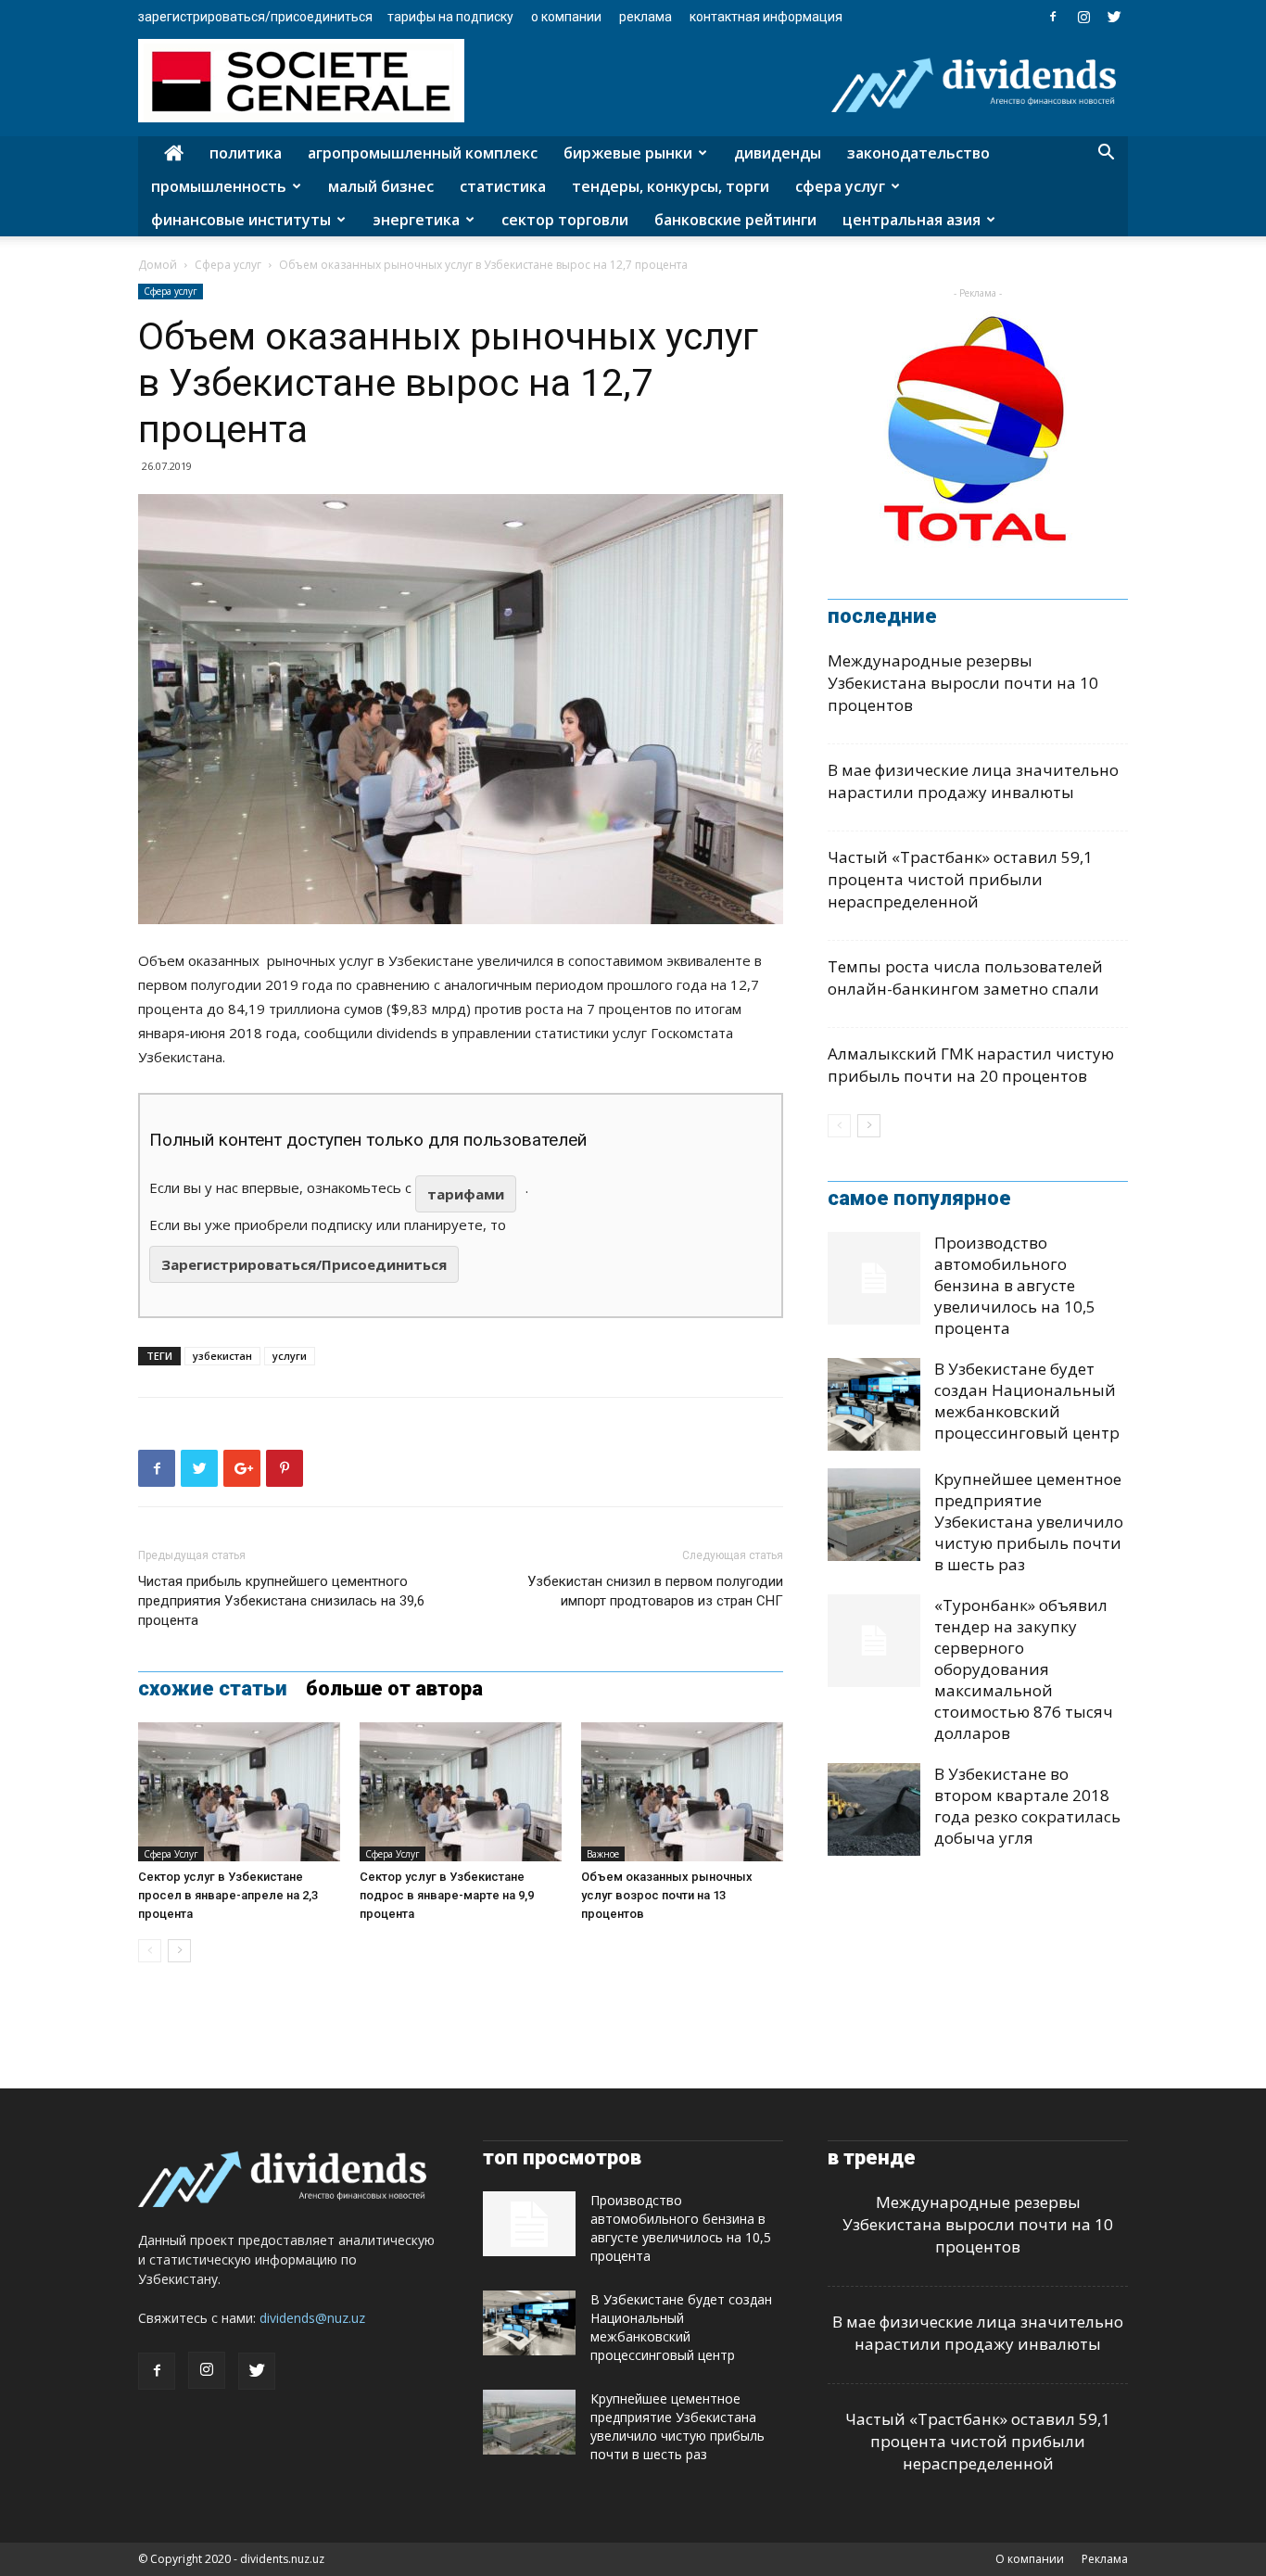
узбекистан (222, 1356)
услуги (290, 1356)
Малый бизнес (381, 186)
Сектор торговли (565, 220)
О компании (566, 17)
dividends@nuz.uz (312, 2318)
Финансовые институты (241, 220)
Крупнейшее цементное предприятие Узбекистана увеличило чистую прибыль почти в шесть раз (1029, 1522)
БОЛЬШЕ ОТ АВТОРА (394, 1689)
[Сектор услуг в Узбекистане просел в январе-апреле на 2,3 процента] (239, 1792)
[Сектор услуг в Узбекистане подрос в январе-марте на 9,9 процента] (461, 1792)
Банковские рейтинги (735, 220)
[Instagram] (1083, 17)
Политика (246, 153)
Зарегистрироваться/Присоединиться (255, 17)
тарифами (466, 1194)
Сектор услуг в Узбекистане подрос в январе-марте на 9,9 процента (447, 1895)
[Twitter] (1114, 17)
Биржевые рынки (628, 153)
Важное (603, 1854)
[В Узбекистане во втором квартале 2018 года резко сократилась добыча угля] (874, 1809)
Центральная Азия (912, 220)
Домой (158, 265)
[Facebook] (1053, 17)
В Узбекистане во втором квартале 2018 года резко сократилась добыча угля (1027, 1806)
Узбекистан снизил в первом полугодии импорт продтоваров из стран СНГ (655, 1591)
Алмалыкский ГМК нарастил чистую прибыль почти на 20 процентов (971, 1065)
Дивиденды (778, 153)
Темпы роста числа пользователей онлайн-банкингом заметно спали (965, 977)
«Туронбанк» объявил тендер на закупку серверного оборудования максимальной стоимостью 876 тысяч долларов (1024, 1669)
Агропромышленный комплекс (423, 153)
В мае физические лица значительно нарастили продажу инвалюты (973, 781)
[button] (1106, 154)
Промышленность (219, 186)
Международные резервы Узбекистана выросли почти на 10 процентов (963, 683)
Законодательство (918, 153)
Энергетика (416, 220)
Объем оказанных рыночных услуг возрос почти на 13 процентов (667, 1895)
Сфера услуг (840, 186)
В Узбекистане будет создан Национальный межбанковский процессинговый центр (1027, 1401)
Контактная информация (766, 17)
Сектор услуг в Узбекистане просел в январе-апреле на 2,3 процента (228, 1895)
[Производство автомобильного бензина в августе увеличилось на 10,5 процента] (874, 1278)
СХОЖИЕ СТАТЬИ (213, 1689)
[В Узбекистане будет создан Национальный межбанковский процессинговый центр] (874, 1404)
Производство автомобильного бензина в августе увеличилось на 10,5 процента (1015, 1285)
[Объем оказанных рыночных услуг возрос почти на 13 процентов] (682, 1792)
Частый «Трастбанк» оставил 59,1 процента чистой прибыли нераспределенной (960, 879)
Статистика (503, 186)
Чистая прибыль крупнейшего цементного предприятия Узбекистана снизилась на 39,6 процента (281, 1601)
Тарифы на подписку (450, 17)
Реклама (646, 17)
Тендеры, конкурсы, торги (671, 186)
